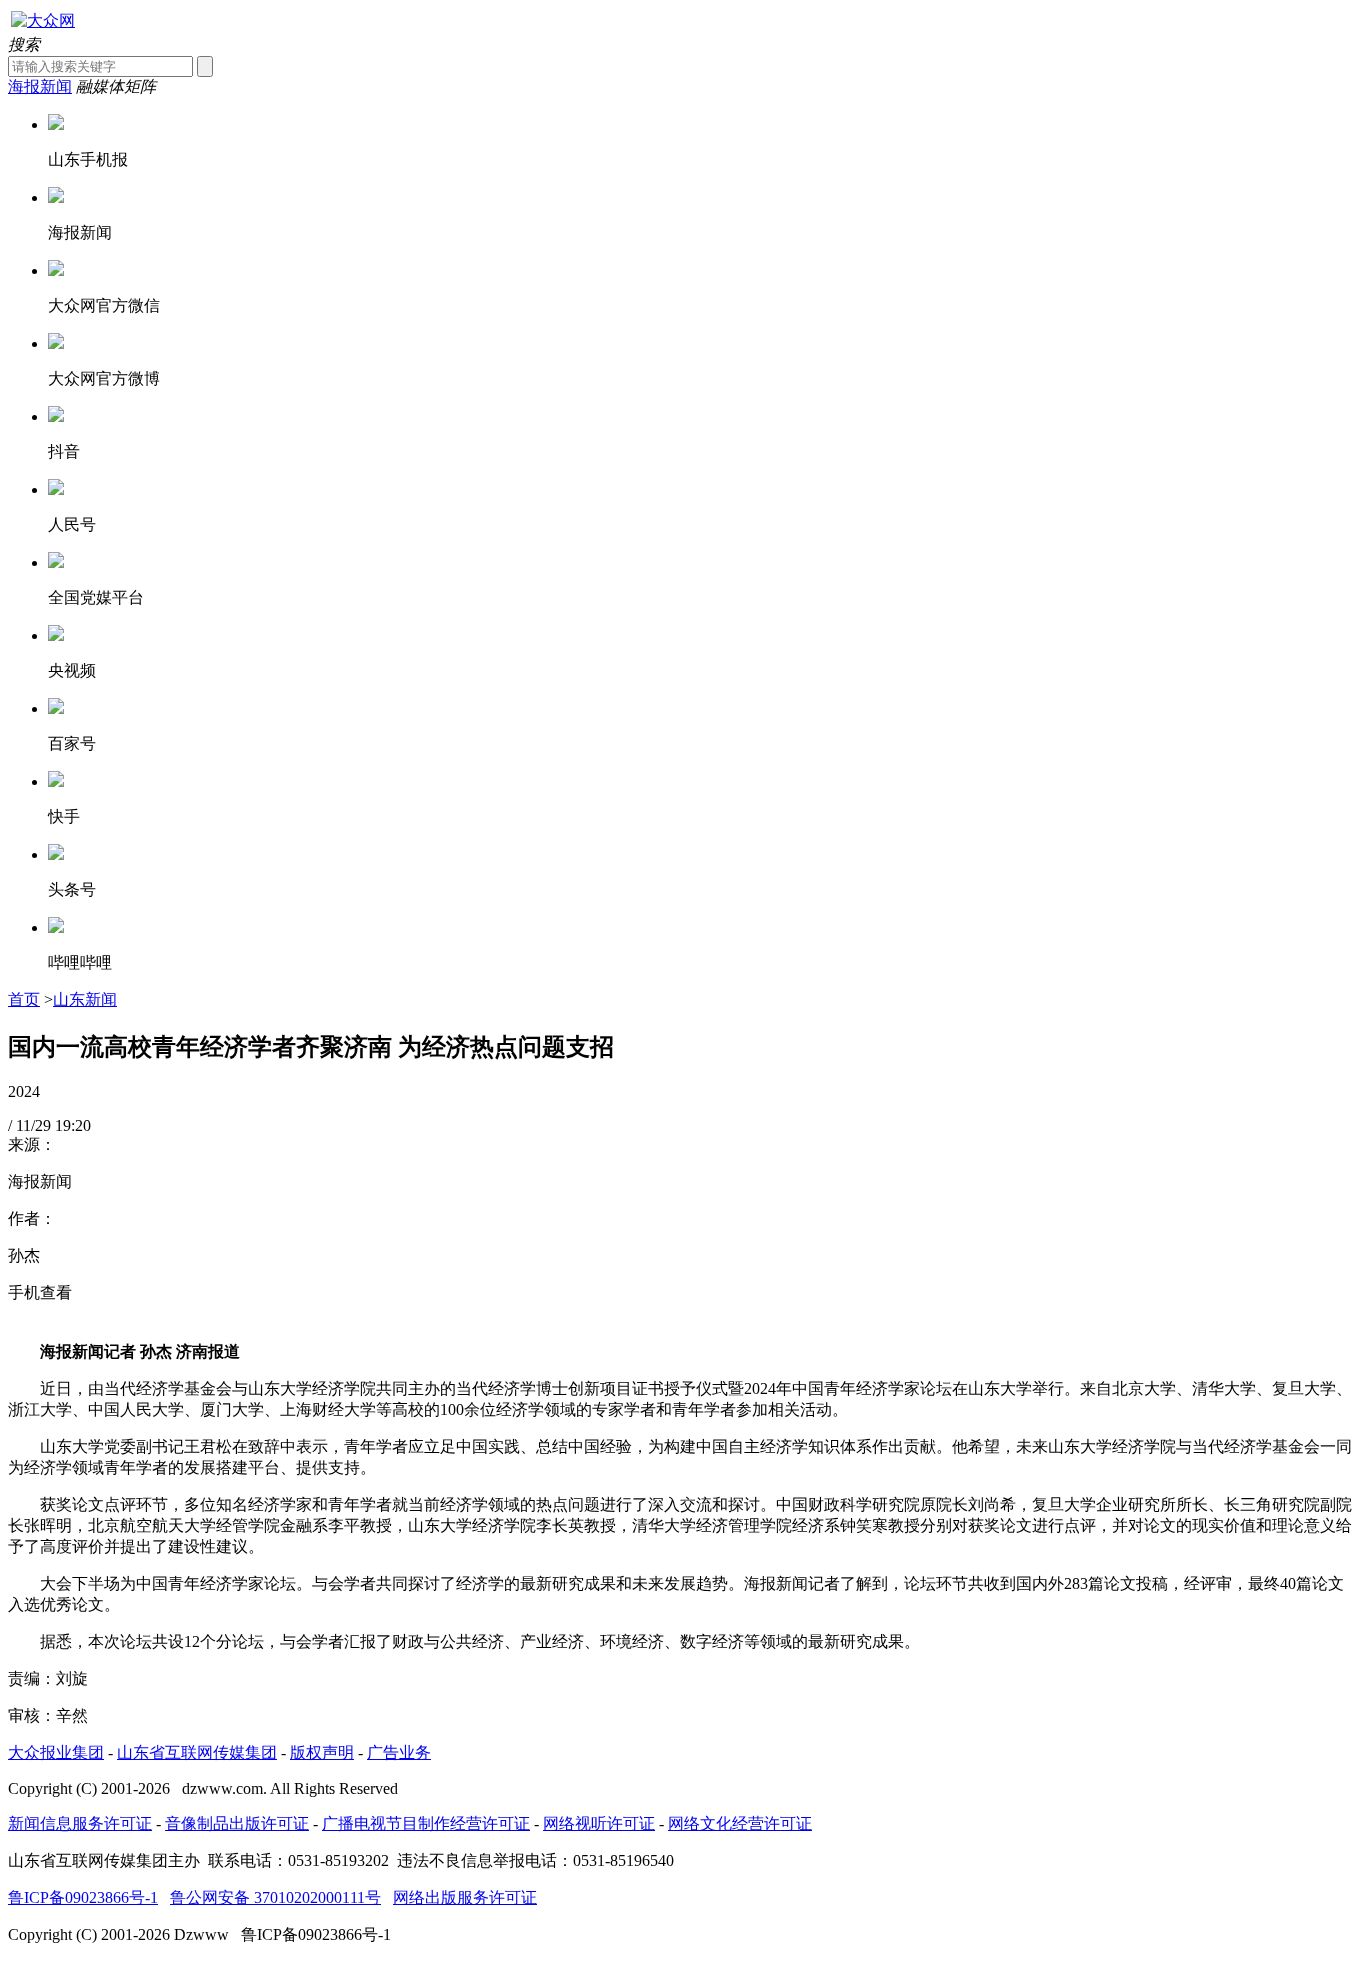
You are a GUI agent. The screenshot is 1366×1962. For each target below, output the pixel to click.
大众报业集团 (56, 1752)
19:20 (73, 1125)
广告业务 (399, 1752)
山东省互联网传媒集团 (197, 1752)
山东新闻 (85, 999)
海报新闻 (40, 86)
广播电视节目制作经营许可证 (426, 1823)
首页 (24, 999)
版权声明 (322, 1752)
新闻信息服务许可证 (80, 1823)
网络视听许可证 (599, 1823)
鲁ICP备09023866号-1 (83, 1897)
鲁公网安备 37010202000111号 (275, 1897)
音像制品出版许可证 (237, 1823)
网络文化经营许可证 (740, 1823)
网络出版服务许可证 (465, 1897)
